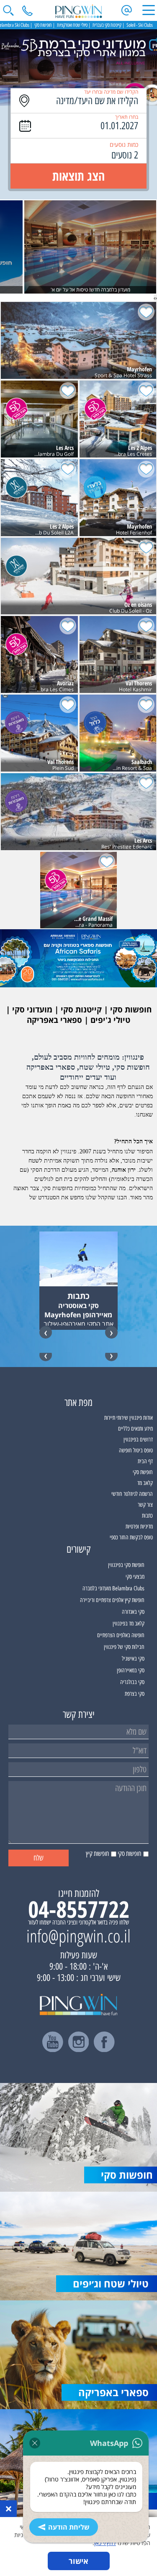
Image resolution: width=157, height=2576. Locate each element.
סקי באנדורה (133, 1612)
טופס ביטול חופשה (136, 1450)
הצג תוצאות (78, 176)
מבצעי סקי (135, 1577)
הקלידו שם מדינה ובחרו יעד (111, 92)
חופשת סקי (143, 1472)
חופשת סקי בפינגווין (126, 1565)
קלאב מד (145, 1483)
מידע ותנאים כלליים (135, 1429)
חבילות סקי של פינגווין (124, 1647)
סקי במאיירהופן (131, 1670)
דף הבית (145, 1461)
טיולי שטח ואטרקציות (72, 25)
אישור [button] (78, 2561)
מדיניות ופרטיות (139, 1527)
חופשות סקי (43, 25)
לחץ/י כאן (105, 2543)
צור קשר (145, 1505)
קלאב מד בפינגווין (129, 1624)
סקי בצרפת (135, 1694)
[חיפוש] (8, 10)
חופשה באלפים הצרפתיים (121, 1635)
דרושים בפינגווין (138, 1440)
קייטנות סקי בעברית (107, 25)
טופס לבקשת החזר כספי (131, 1537)
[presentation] (156, 298)
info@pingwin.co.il (78, 1936)
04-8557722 (79, 1909)
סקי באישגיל (133, 1659)
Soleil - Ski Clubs (140, 25)
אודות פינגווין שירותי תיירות (129, 1418)
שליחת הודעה (69, 2527)
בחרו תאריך (127, 117)
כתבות (147, 1516)
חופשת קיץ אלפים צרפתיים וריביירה (112, 1600)
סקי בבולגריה (132, 1682)
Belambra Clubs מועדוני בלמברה (113, 1588)
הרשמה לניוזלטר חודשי (132, 1494)
